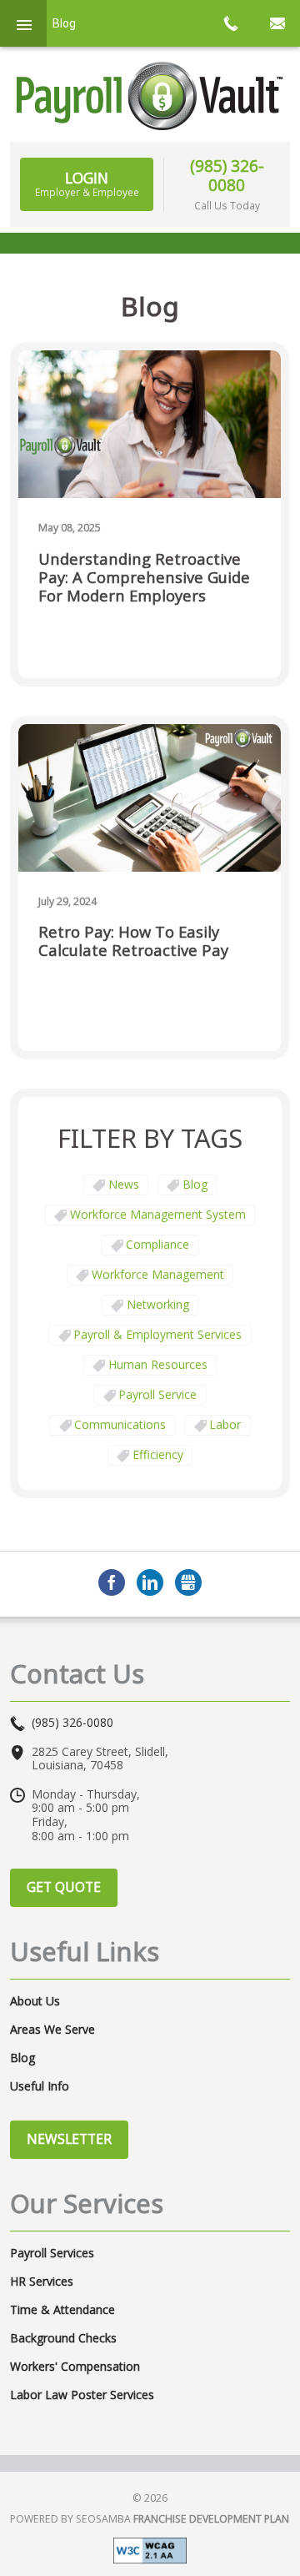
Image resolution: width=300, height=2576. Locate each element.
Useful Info (40, 2086)
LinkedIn (150, 1582)
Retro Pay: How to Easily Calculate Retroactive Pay (133, 941)
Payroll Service (157, 1394)
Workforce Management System (158, 1214)
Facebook (112, 1582)
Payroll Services (52, 2253)
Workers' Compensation (75, 2367)
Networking (158, 1304)
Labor (225, 1424)
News (124, 1184)
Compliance (157, 1244)
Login (87, 184)
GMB (188, 1582)
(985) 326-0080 (227, 175)
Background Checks (63, 2338)
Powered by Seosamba (150, 2519)
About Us (35, 2001)
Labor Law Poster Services (82, 2395)
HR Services (42, 2282)
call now (230, 23)
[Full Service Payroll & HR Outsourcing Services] (150, 96)
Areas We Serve (52, 2030)
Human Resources (158, 1364)
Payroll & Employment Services (157, 1334)
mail (277, 23)
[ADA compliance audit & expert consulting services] (150, 2549)
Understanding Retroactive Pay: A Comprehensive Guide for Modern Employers (144, 578)
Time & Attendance (62, 2310)
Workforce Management (158, 1274)
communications (120, 1424)
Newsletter (69, 2139)
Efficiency (158, 1454)
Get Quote (64, 1887)
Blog (195, 1184)
